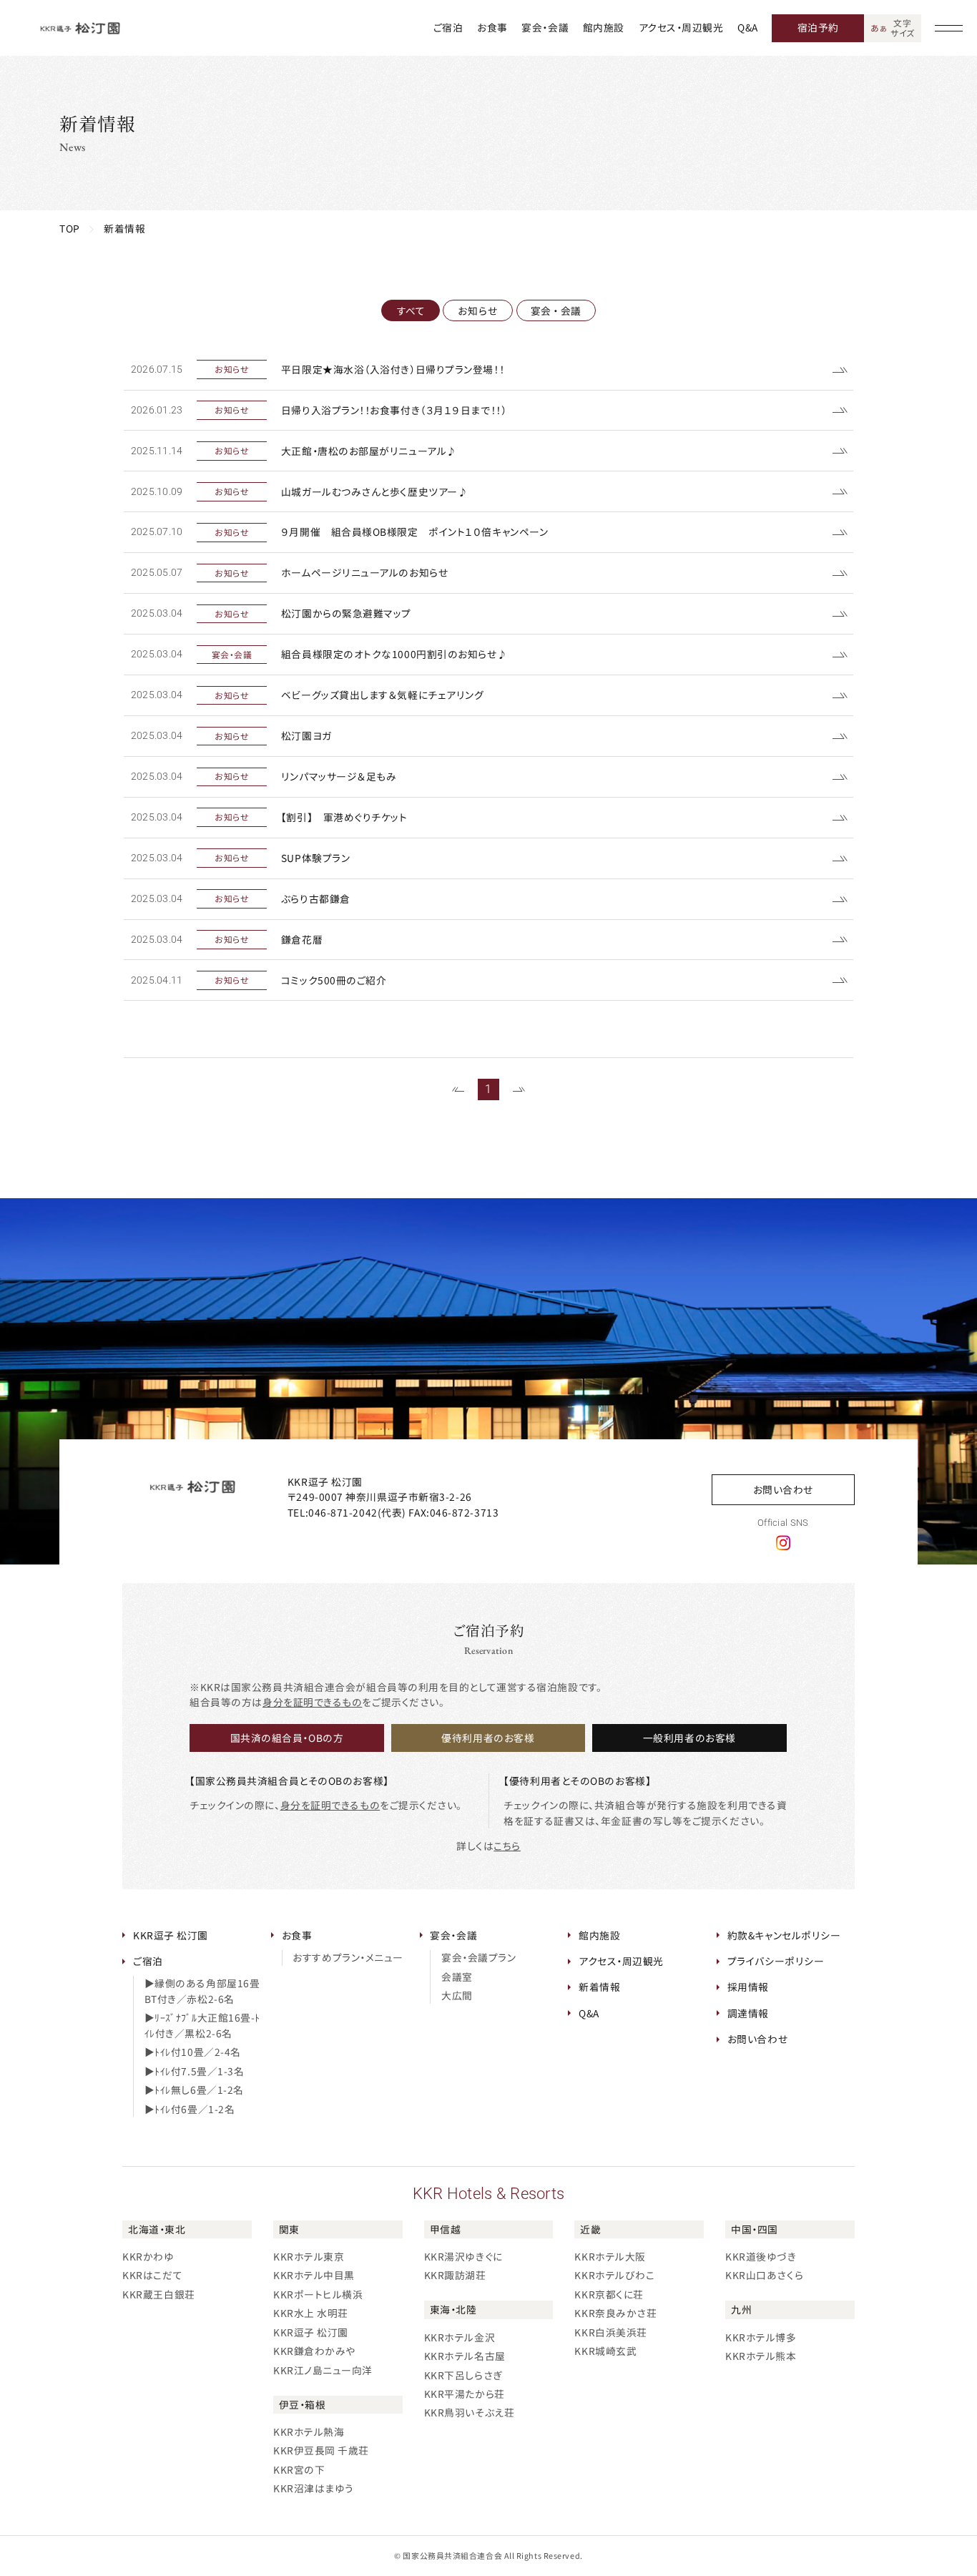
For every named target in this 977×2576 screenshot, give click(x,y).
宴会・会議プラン (478, 1957)
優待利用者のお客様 (488, 1738)
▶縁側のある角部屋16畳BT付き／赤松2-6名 (202, 1991)
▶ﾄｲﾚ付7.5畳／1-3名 (195, 2071)
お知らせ (478, 310)
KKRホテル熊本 (761, 2356)
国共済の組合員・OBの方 (287, 1738)
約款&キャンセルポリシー (784, 1935)
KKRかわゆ (148, 2256)
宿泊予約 (818, 27)
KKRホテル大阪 (610, 2256)
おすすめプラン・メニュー (348, 1957)
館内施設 (604, 27)
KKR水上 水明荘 (311, 2313)
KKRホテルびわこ (614, 2275)
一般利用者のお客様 (689, 1738)
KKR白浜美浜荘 (610, 2332)
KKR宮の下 (299, 2469)
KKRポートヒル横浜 (318, 2294)
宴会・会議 (545, 27)
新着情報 (599, 1987)
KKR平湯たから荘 (465, 2394)
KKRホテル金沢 (460, 2337)
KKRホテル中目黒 (314, 2275)
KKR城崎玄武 (605, 2351)
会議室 (457, 1977)
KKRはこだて (152, 2275)
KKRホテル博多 (761, 2337)
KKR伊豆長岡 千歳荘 (321, 2450)
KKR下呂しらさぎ (463, 2375)
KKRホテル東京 (309, 2256)
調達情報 (748, 2013)
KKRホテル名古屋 (465, 2356)
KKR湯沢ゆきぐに (463, 2256)
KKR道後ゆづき (761, 2256)
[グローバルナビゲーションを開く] (949, 28)
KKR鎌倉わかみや (314, 2351)
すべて (411, 310)
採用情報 (748, 1987)
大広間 (457, 1995)
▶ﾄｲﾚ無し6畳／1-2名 (194, 2090)
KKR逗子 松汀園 (171, 1935)
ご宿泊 (448, 27)
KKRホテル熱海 (309, 2431)
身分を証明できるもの (313, 1702)
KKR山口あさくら (764, 2275)
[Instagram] (783, 1542)
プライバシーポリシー (776, 1961)
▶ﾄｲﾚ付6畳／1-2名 (190, 2109)
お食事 (492, 27)
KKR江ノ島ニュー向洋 (323, 2370)
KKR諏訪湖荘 (455, 2275)
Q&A (748, 27)
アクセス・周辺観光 (681, 27)
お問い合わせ (783, 1489)
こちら (507, 1846)
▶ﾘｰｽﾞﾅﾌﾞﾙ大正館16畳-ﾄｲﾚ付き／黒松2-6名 (202, 2025)
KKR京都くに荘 (609, 2294)
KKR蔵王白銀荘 (158, 2294)
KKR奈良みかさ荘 (615, 2313)
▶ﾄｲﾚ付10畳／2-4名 (193, 2052)
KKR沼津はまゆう (314, 2488)
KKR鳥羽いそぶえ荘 (470, 2412)
